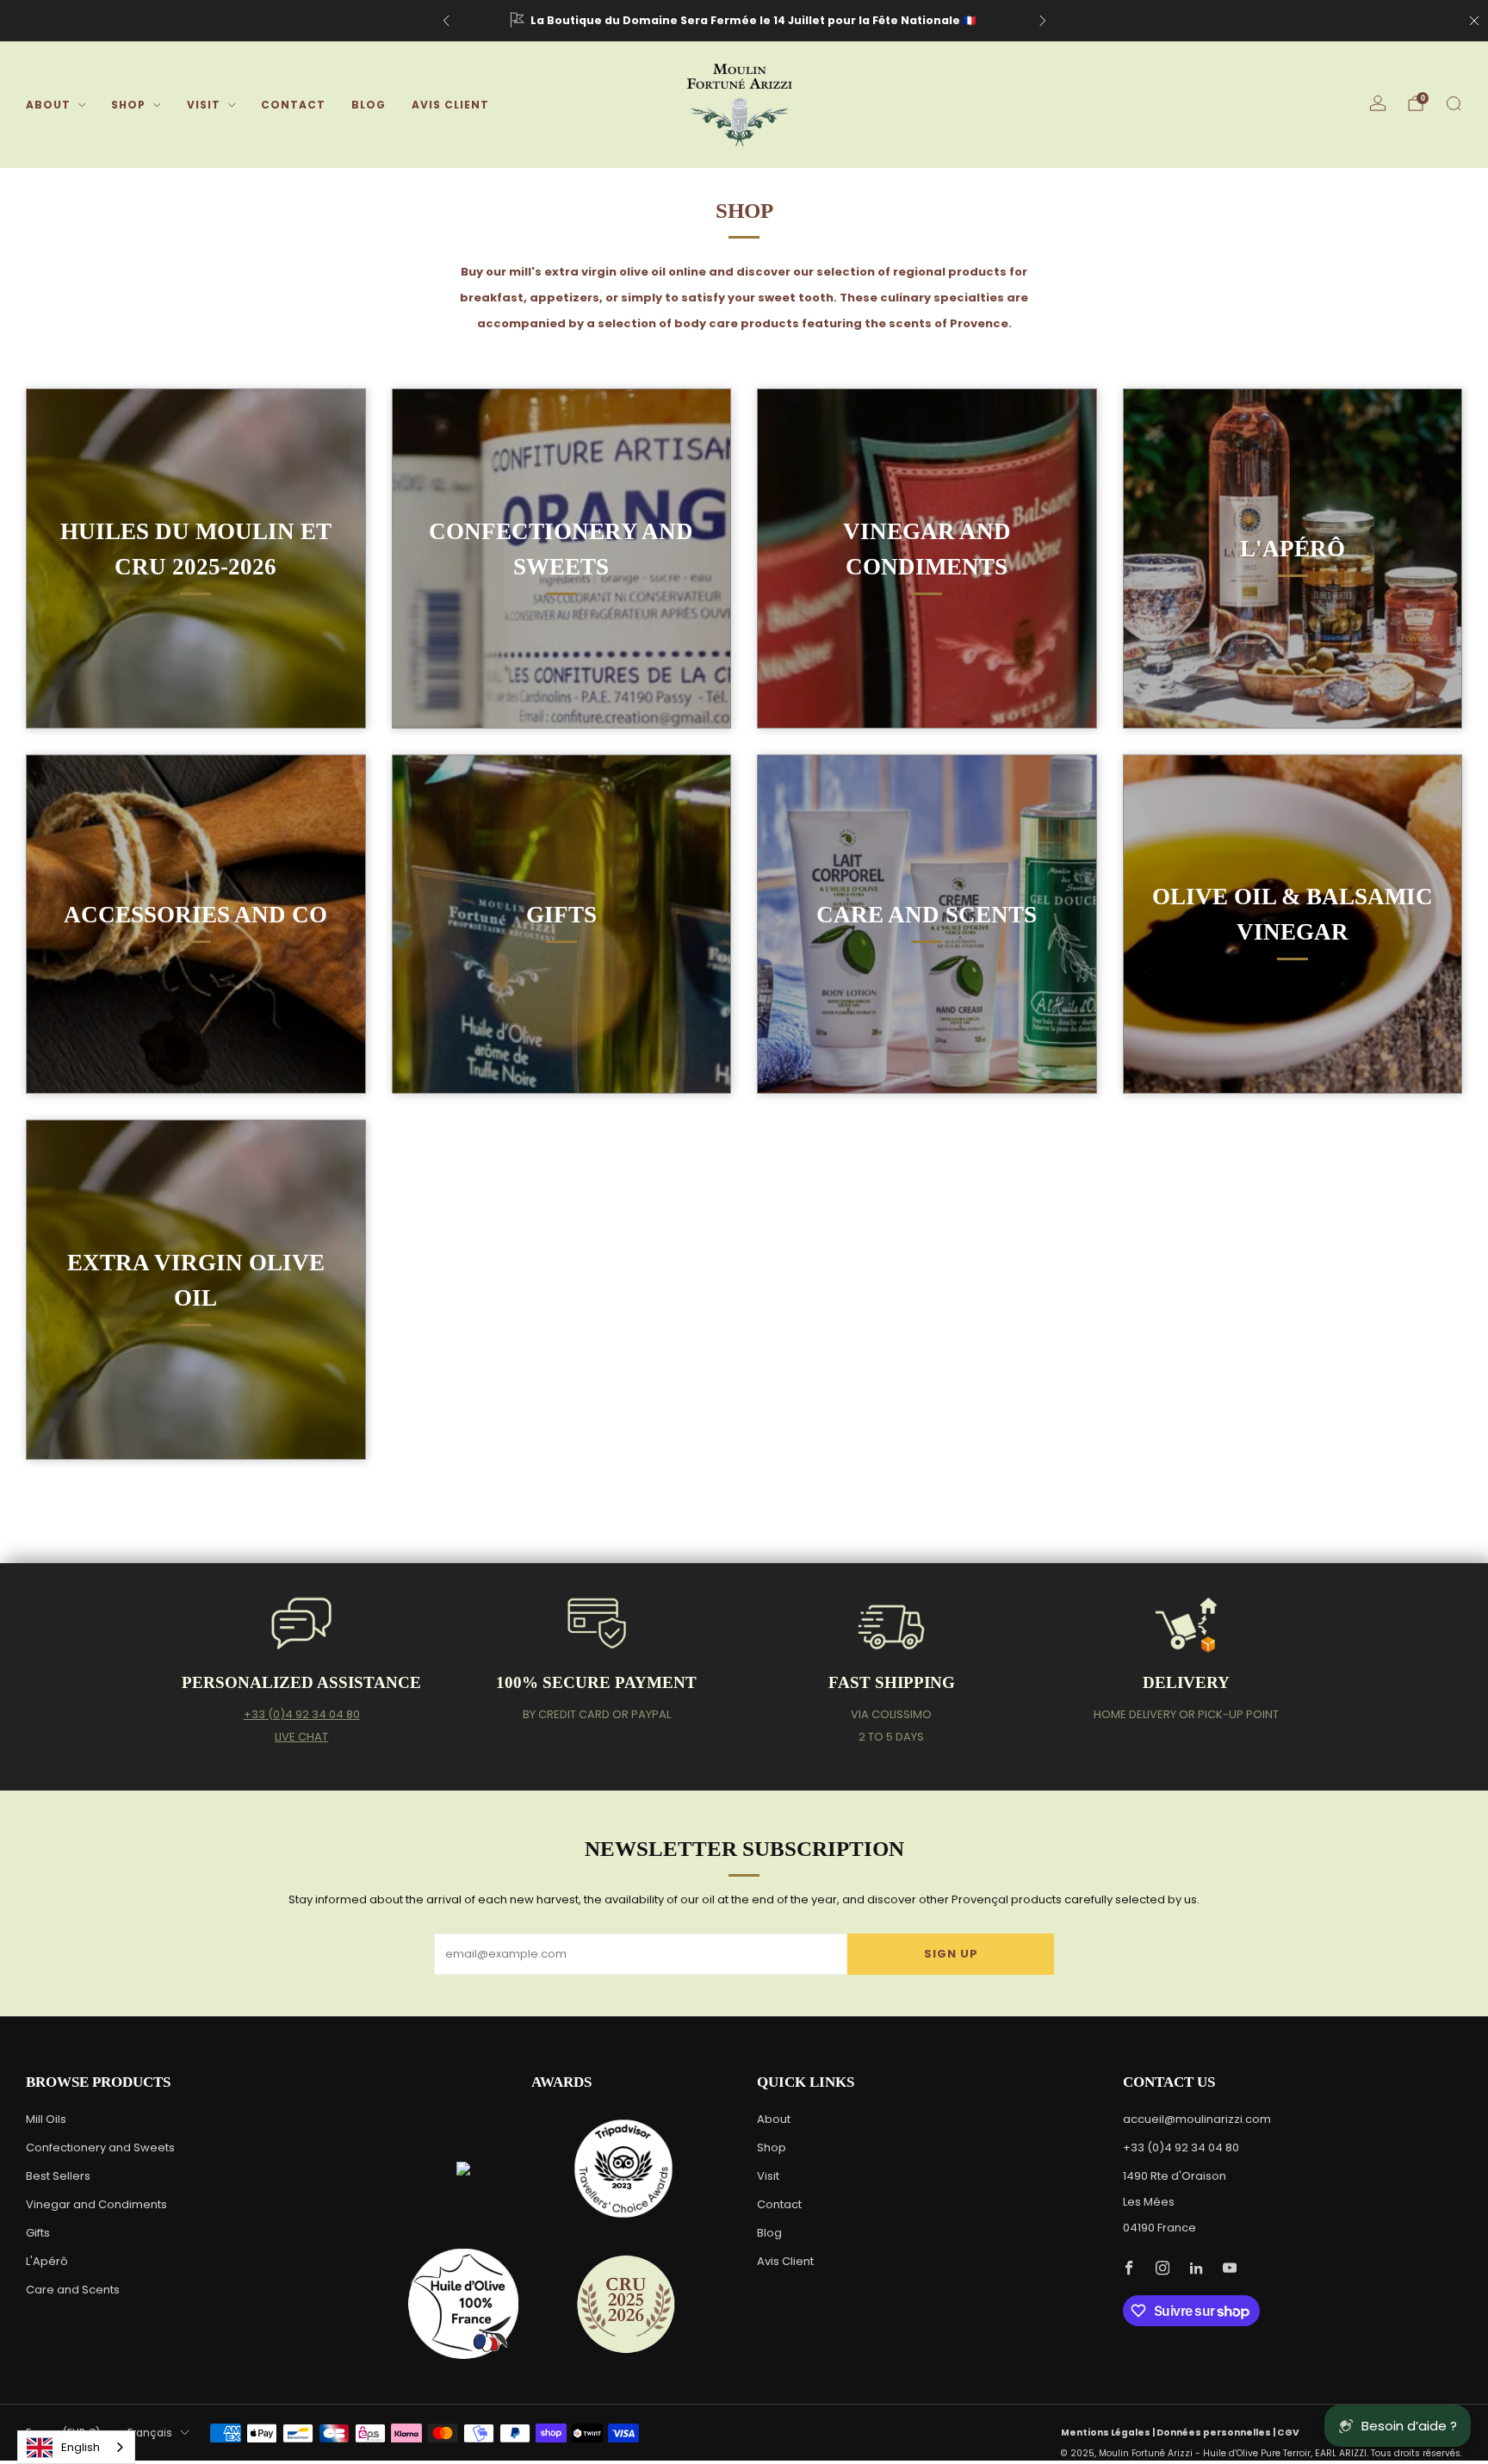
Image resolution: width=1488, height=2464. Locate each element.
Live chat (301, 1737)
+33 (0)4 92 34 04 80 (302, 1714)
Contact (293, 105)
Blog (369, 105)
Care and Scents (73, 2290)
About (48, 105)
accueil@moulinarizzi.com (1197, 2119)
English (81, 2447)
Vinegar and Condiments (96, 2204)
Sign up (951, 1954)
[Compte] (1378, 103)
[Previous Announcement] (446, 21)
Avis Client (450, 105)
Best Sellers (58, 2176)
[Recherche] (1454, 103)
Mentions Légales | (1109, 2433)
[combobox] (76, 2447)
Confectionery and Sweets (100, 2147)
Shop (128, 105)
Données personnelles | (1217, 2433)
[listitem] (744, 21)
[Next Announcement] (1043, 21)
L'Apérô (47, 2261)
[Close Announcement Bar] (1474, 21)
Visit (204, 105)
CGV (1288, 2433)
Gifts (38, 2233)
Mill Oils (46, 2119)
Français (150, 2433)
